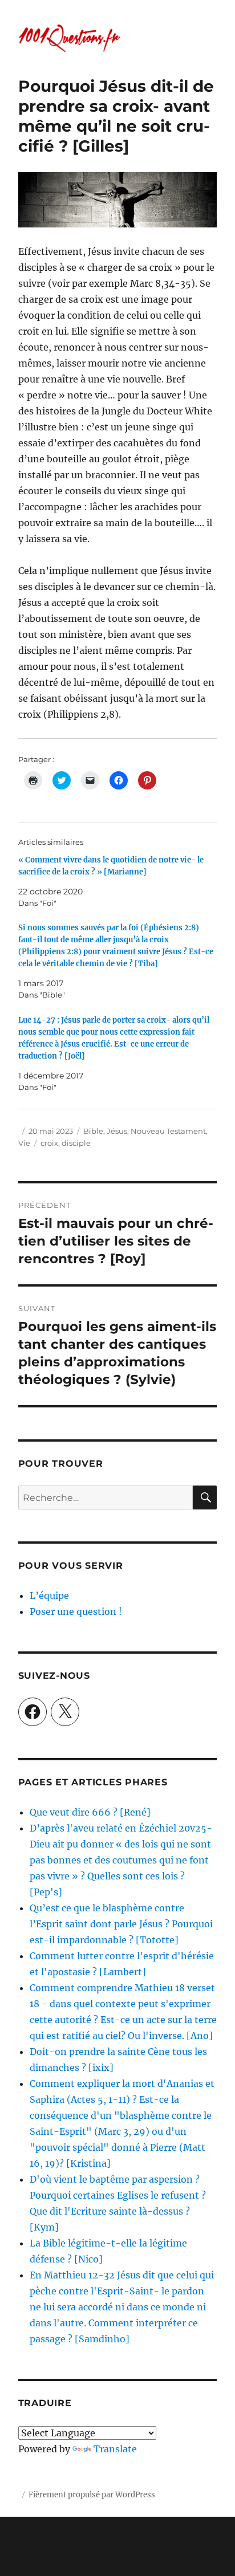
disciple (76, 1143)
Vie (24, 1143)
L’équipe (49, 1596)
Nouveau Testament (168, 1131)
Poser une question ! (76, 1611)
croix (49, 1143)
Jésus (117, 1131)
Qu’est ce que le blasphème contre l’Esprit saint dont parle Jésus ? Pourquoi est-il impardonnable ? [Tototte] (121, 1924)
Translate (115, 2449)
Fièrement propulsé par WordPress (92, 2495)
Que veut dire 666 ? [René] (90, 1812)
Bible (93, 1131)
